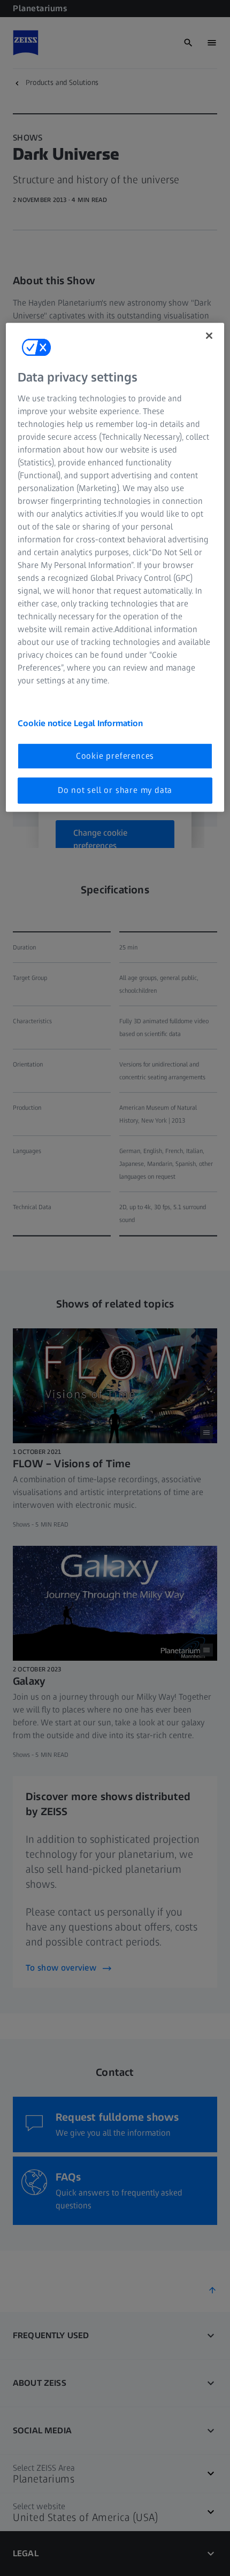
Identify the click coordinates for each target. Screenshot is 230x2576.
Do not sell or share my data (115, 790)
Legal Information (108, 723)
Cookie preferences (115, 756)
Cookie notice (46, 723)
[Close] (209, 336)
